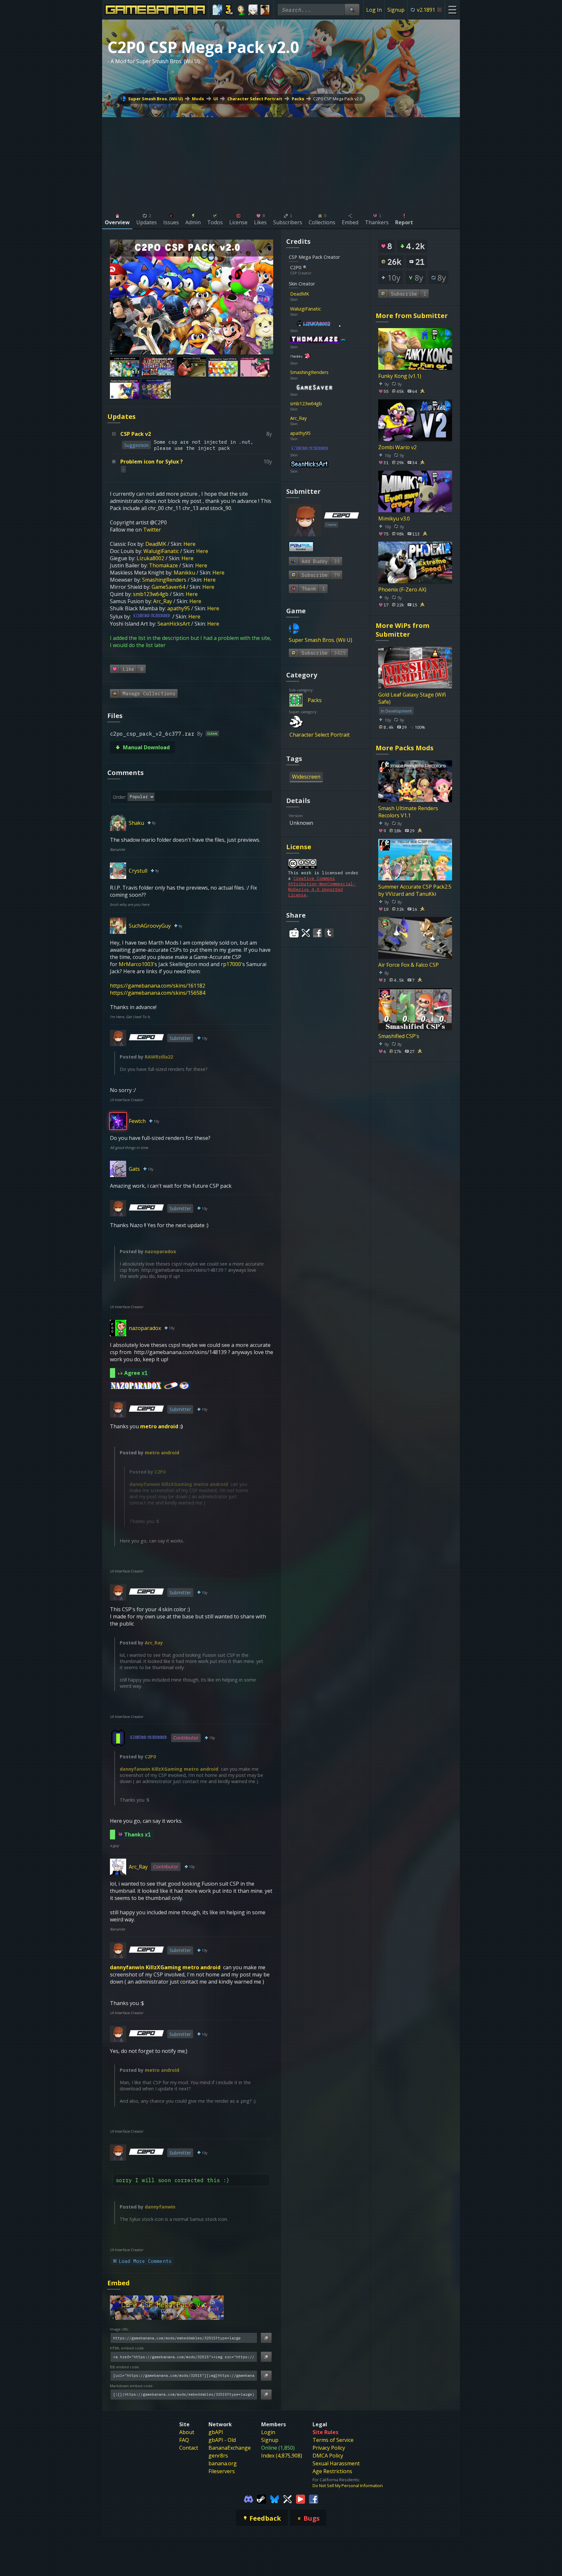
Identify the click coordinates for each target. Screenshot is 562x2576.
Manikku (184, 573)
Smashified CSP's (399, 1036)
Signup (396, 10)
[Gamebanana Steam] (261, 2499)
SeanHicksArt (174, 624)
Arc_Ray (163, 601)
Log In (374, 10)
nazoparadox (160, 1251)
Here (189, 544)
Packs (298, 99)
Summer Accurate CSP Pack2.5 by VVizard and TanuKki (415, 890)
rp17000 (231, 964)
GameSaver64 (168, 587)
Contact (189, 2448)
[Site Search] (352, 10)
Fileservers (222, 2471)
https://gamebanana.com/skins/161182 (158, 986)
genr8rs (218, 2456)
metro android (159, 1426)
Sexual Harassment (336, 2463)
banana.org (223, 2463)
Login (268, 2432)
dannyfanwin (145, 1484)
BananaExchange (230, 2448)
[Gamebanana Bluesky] (274, 2499)
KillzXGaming (177, 1484)
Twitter (152, 530)
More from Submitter (412, 316)
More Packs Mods (405, 748)
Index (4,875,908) (282, 2456)
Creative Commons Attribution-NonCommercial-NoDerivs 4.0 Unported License (322, 887)
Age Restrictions (332, 2471)
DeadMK (156, 544)
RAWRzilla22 (159, 1057)
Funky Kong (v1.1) (400, 376)
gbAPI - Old (222, 2440)
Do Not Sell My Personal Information (348, 2486)
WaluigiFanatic (161, 551)
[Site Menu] (452, 10)
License (299, 847)
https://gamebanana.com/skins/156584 (158, 993)
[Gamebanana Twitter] (288, 2499)
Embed (119, 2283)
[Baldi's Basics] (241, 10)
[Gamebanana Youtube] (301, 2499)
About (187, 2432)
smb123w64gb (151, 594)
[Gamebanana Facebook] (314, 2499)
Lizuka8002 (150, 558)
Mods (198, 99)
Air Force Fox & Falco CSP (408, 965)
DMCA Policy (328, 2456)
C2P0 (160, 1472)
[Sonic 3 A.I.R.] (229, 10)
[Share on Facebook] (317, 933)
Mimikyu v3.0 (394, 518)
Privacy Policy (329, 2448)
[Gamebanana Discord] (248, 2499)
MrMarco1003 (136, 964)
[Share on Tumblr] (329, 933)
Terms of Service (333, 2440)
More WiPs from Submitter (402, 630)
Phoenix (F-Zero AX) (402, 589)
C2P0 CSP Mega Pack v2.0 (338, 99)
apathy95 (179, 608)
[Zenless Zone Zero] (253, 10)
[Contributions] (313, 294)
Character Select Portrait (255, 99)
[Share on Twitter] (306, 933)
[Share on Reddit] (294, 933)
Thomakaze (163, 565)
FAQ (184, 2440)
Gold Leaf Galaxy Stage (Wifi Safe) (412, 698)
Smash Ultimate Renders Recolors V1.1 (408, 812)
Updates (121, 416)
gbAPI (216, 2432)
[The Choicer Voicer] (217, 10)
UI (216, 99)
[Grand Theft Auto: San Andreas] (265, 10)
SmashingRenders (164, 580)
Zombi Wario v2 (397, 447)
